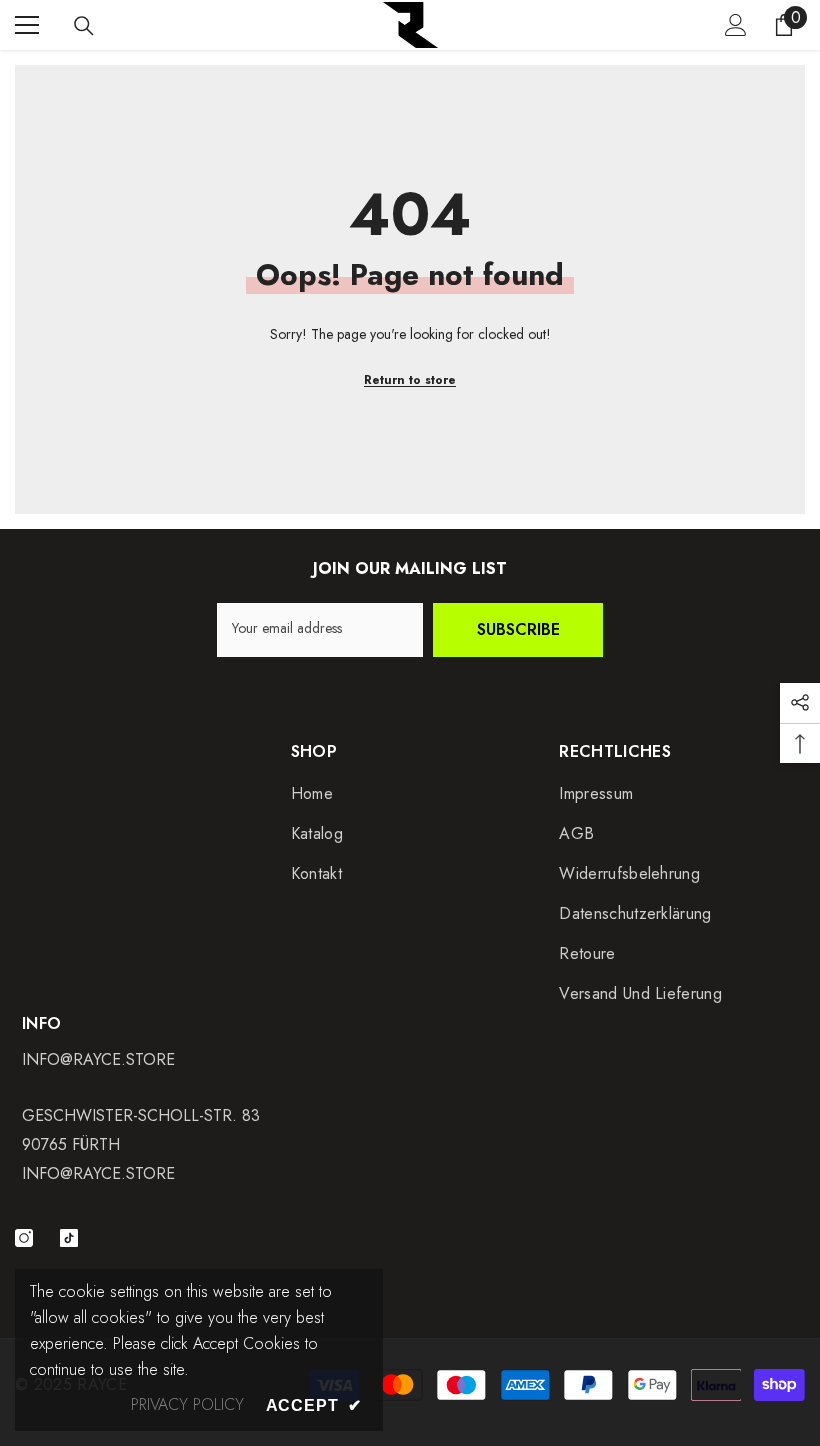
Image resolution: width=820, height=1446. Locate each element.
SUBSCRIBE (518, 629)
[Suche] (84, 26)
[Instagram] (24, 1238)
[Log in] (736, 25)
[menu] (27, 25)
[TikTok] (69, 1238)
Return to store (410, 380)
